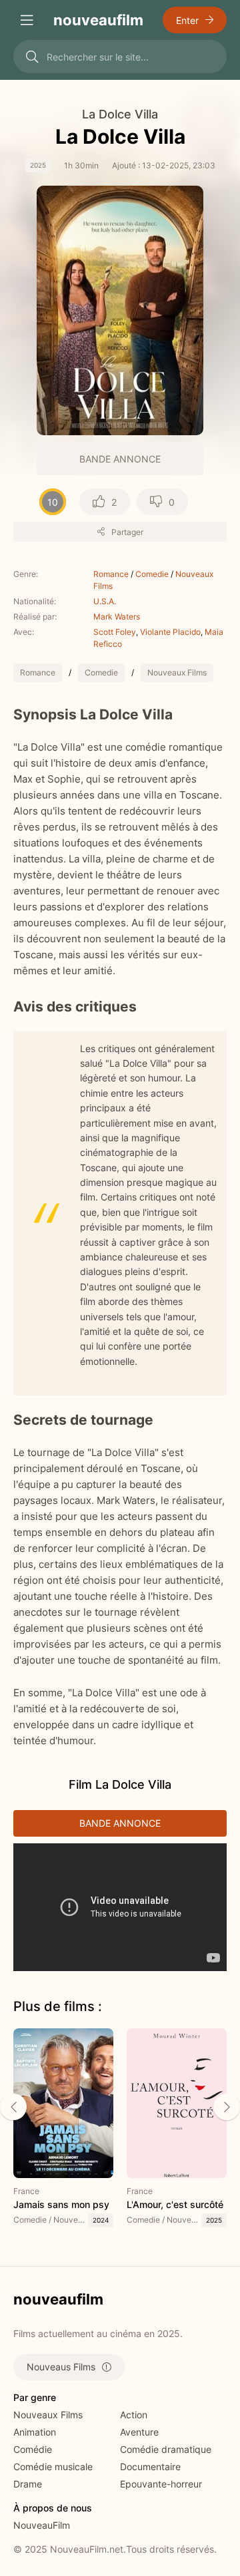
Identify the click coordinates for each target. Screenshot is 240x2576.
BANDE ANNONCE (120, 459)
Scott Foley (115, 632)
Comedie (152, 574)
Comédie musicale (53, 2467)
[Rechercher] (32, 57)
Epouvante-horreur (161, 2484)
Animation (35, 2432)
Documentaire (150, 2467)
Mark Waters (117, 617)
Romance (111, 574)
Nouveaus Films (61, 2367)
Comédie (33, 2449)
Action (134, 2415)
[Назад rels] (13, 2107)
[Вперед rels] (227, 2107)
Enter (187, 20)
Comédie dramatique (166, 2449)
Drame (28, 2484)
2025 (38, 165)
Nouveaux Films (177, 672)
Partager (127, 532)
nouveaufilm (98, 20)
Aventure (139, 2432)
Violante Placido (170, 632)
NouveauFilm (42, 2525)
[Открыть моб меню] (27, 20)
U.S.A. (105, 601)
